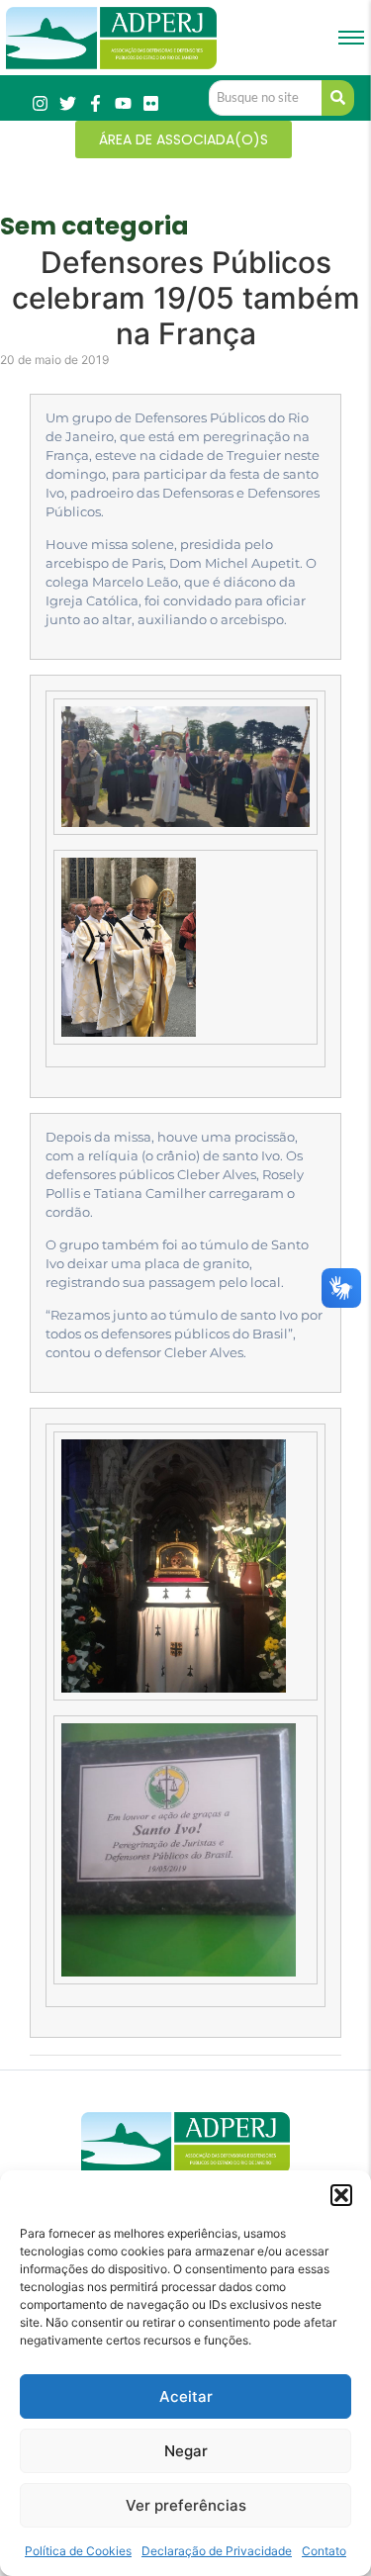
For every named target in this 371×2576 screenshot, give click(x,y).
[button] (341, 2195)
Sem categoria (94, 226)
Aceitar (186, 2396)
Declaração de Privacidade (217, 2551)
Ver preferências (186, 2505)
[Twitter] (68, 103)
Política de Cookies (78, 2551)
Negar (186, 2451)
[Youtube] (123, 103)
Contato (324, 2551)
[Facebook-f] (95, 103)
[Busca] (338, 98)
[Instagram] (40, 103)
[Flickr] (151, 103)
